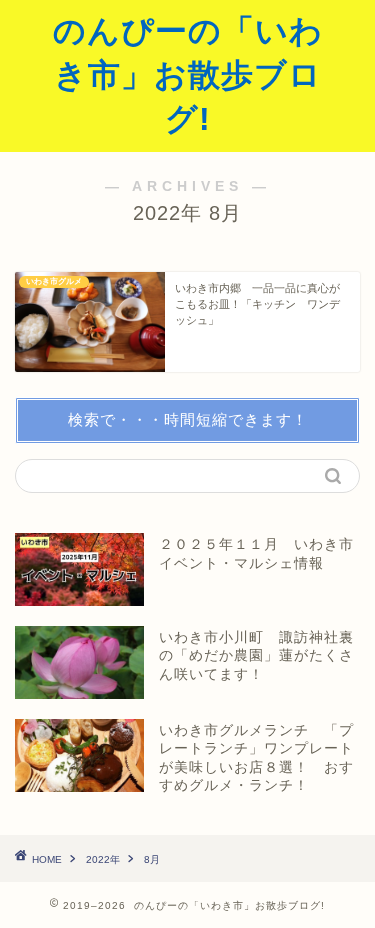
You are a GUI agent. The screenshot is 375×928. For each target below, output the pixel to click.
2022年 (103, 859)
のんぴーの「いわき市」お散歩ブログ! (188, 75)
